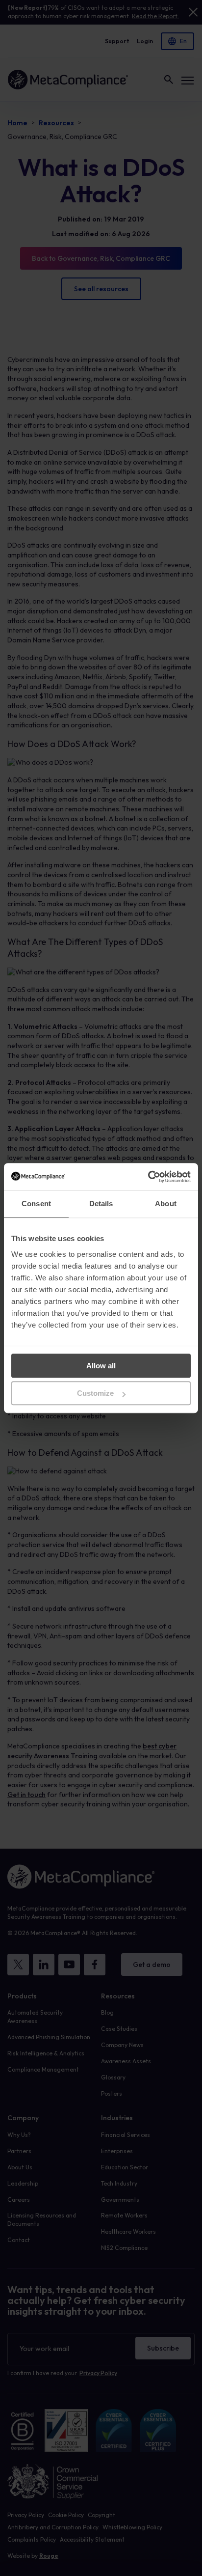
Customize (95, 1393)
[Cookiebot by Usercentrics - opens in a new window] (148, 1177)
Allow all (101, 1366)
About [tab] (166, 1204)
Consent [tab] (36, 1204)
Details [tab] (101, 1204)
